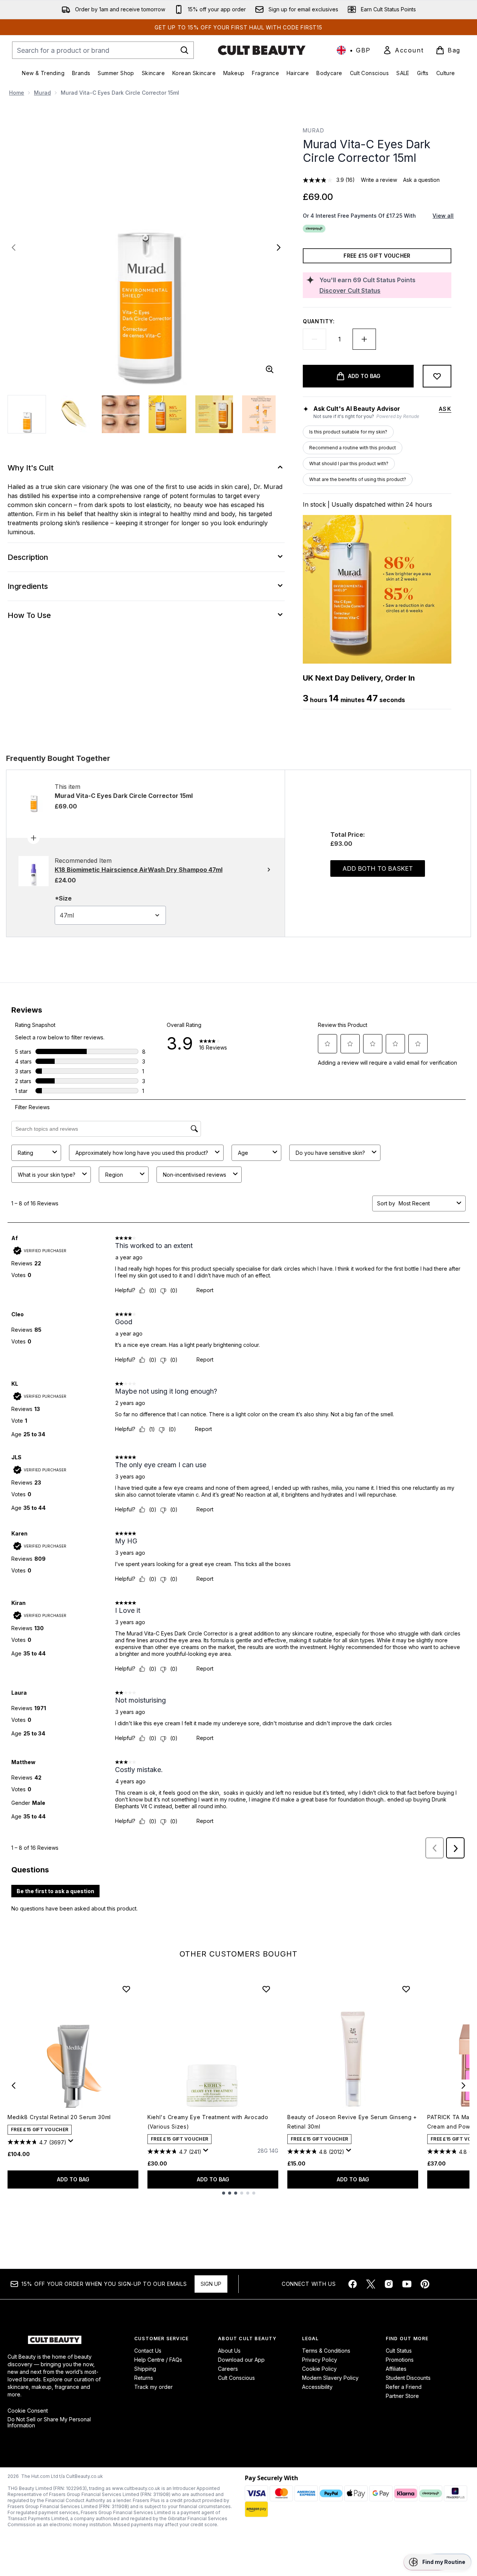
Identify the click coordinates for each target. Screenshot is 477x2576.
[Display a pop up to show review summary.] (72, 2143)
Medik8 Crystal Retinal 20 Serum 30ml (59, 2117)
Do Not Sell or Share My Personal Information (49, 2422)
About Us (229, 2351)
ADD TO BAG (73, 2179)
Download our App (241, 2360)
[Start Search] (184, 50)
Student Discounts (408, 2378)
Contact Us (148, 2351)
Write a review (379, 180)
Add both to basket (378, 868)
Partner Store (402, 2396)
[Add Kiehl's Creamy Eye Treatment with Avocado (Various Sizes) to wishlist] (266, 1989)
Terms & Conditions (326, 2351)
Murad (42, 93)
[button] (437, 2562)
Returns (144, 2378)
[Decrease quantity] (314, 339)
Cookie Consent (28, 2411)
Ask (445, 409)
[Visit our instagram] (389, 2284)
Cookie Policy (319, 2369)
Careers (228, 2369)
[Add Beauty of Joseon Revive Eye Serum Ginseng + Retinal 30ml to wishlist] (406, 1989)
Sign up (211, 2284)
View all (443, 216)
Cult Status (399, 2351)
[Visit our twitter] (371, 2284)
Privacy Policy (320, 2360)
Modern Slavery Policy (330, 2378)
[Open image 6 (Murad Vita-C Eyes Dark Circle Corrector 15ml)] (261, 414)
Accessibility (317, 2387)
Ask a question (421, 180)
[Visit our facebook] (353, 2284)
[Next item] (463, 2086)
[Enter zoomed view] (270, 369)
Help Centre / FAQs (158, 2360)
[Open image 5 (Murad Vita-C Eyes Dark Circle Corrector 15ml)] (214, 414)
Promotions (400, 2360)
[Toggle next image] (279, 247)
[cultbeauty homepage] (262, 50)
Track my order (153, 2387)
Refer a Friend (404, 2387)
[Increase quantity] (364, 339)
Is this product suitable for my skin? (348, 432)
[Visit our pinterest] (425, 2284)
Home (17, 93)
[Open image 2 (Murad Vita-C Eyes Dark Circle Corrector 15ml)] (74, 414)
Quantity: (319, 321)
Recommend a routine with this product (353, 448)
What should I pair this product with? (349, 463)
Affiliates (396, 2369)
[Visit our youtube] (407, 2284)
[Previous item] (14, 2086)
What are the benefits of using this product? (358, 479)
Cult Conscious (236, 2378)
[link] (403, 50)
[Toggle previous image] (14, 247)
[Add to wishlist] (437, 376)
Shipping (145, 2369)
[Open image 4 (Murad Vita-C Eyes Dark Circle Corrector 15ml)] (167, 414)
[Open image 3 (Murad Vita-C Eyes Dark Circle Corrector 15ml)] (121, 414)
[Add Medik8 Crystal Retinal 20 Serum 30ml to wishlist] (126, 1989)
